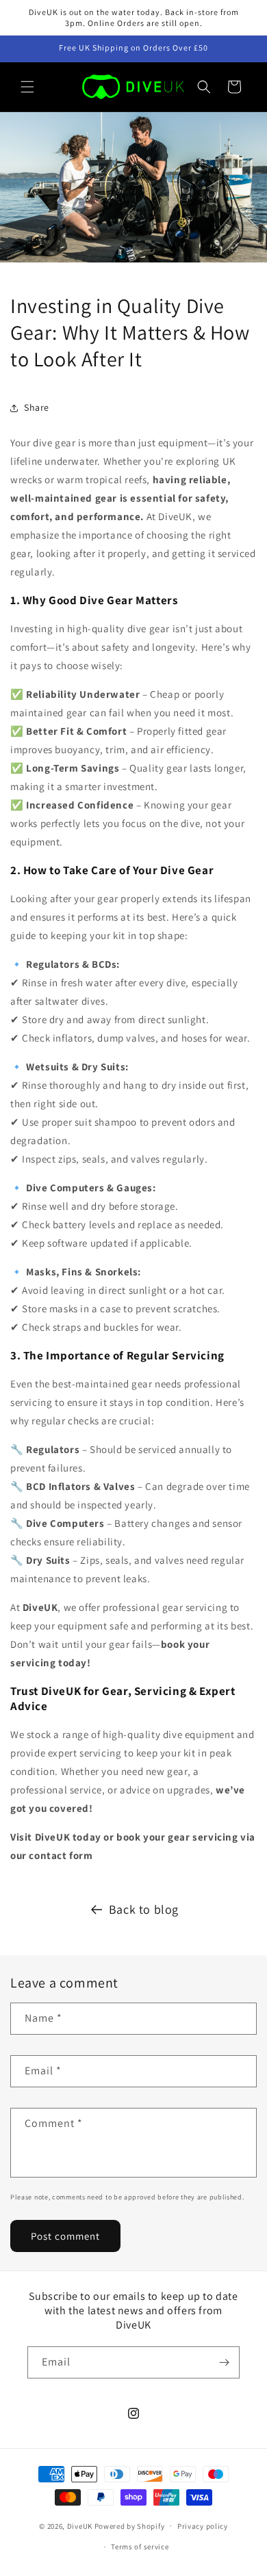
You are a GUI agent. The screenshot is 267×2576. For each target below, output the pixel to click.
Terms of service (140, 2547)
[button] (27, 87)
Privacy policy (203, 2526)
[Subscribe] (224, 2362)
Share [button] (37, 407)
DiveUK (80, 2525)
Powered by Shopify (130, 2525)
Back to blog (144, 1909)
